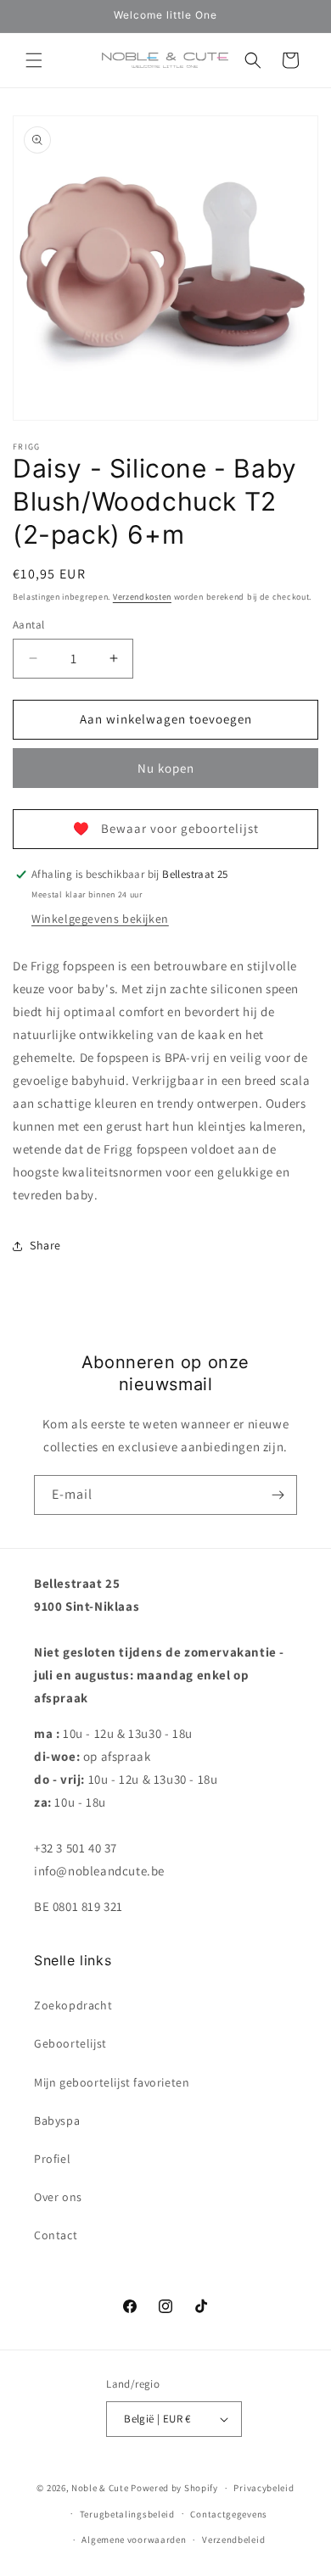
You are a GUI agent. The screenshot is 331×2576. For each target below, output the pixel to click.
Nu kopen (166, 768)
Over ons (58, 2197)
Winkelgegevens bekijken (100, 919)
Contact (56, 2235)
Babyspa (57, 2121)
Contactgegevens (229, 2514)
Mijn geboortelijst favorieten (112, 2082)
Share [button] (45, 1245)
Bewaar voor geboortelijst (166, 828)
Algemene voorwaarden (134, 2540)
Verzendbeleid (233, 2540)
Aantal (28, 625)
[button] (34, 60)
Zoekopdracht (73, 2005)
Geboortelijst (70, 2043)
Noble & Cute (100, 2488)
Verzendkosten (142, 597)
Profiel (52, 2159)
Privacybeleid (264, 2488)
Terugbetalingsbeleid (127, 2514)
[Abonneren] (278, 1495)
